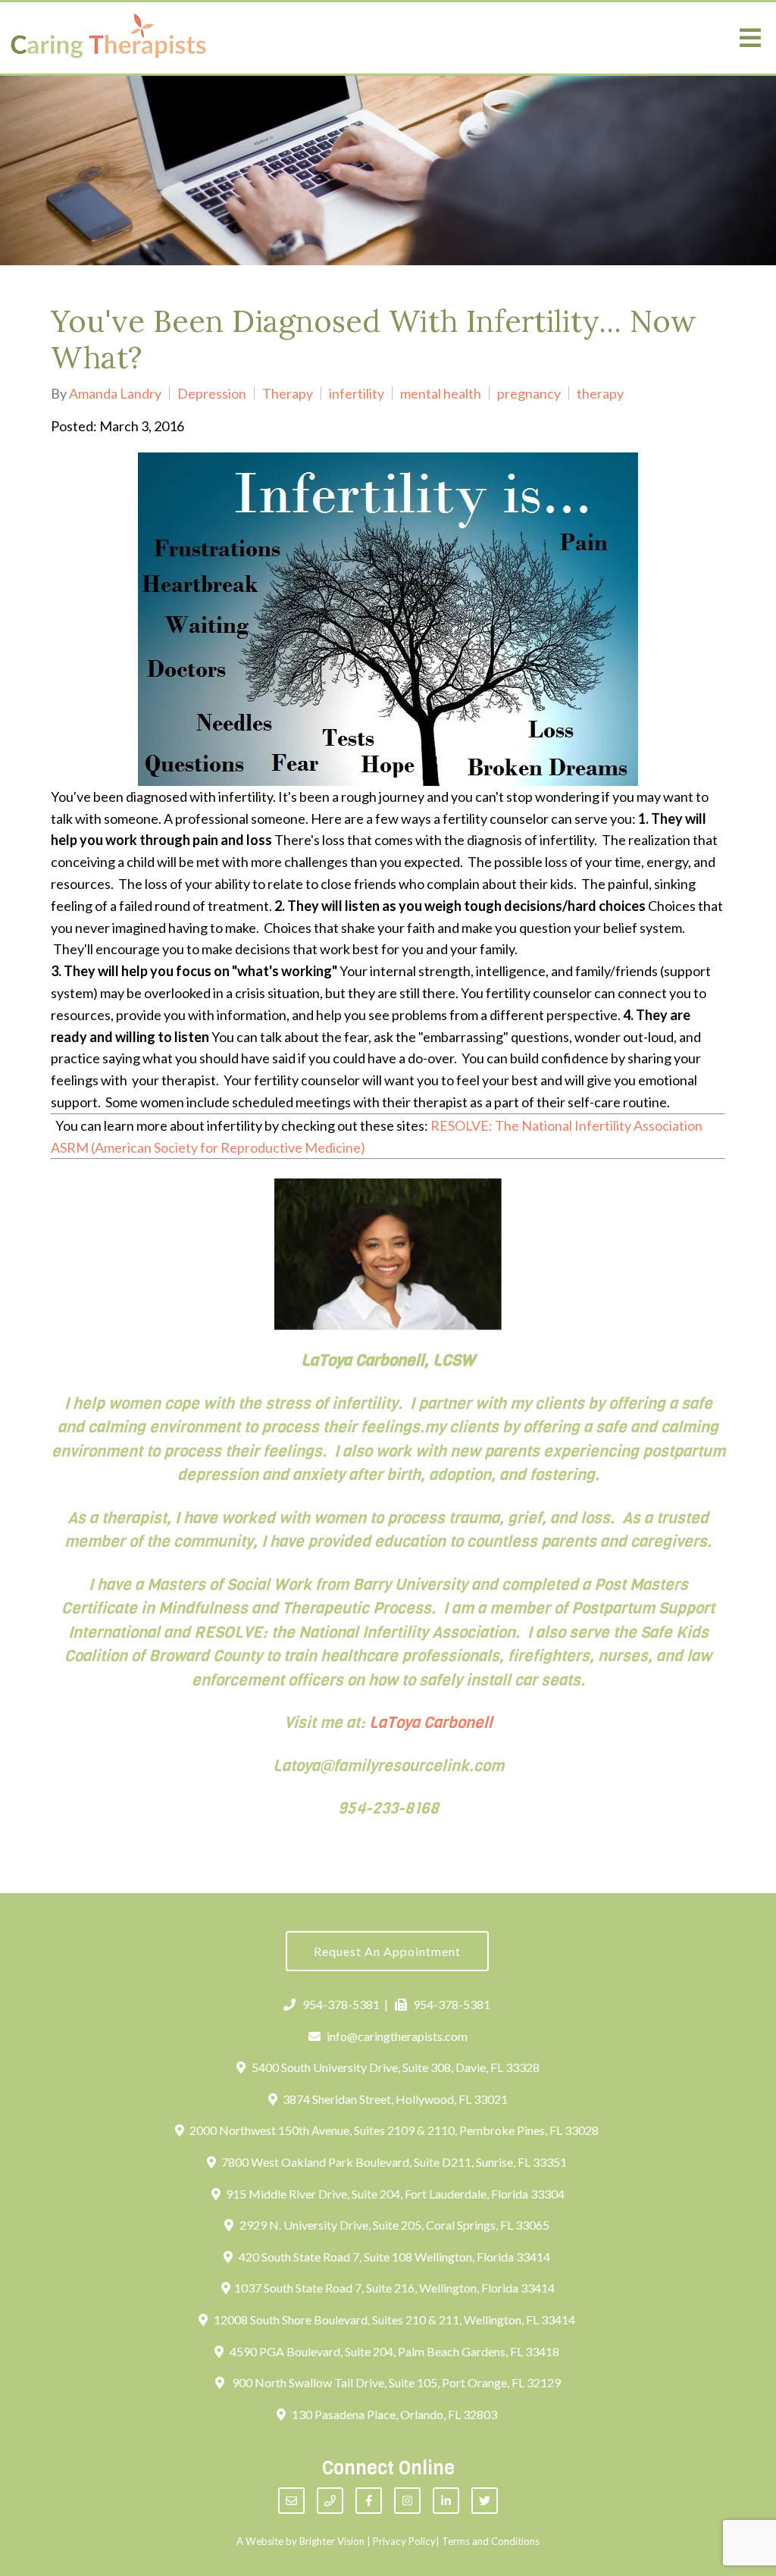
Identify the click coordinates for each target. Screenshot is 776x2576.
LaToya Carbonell (431, 1723)
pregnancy (529, 393)
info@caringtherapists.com (397, 2036)
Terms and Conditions (491, 2541)
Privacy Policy (404, 2541)
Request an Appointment (387, 1951)
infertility (357, 393)
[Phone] (330, 2501)
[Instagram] (407, 2501)
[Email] (291, 2501)
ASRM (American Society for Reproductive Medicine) (208, 1147)
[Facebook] (369, 2501)
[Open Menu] (750, 38)
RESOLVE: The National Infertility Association (566, 1125)
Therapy (288, 393)
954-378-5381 (341, 2004)
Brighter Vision (332, 2541)
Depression (212, 393)
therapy (600, 393)
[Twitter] (485, 2501)
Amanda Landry (115, 393)
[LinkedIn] (446, 2501)
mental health (441, 393)
